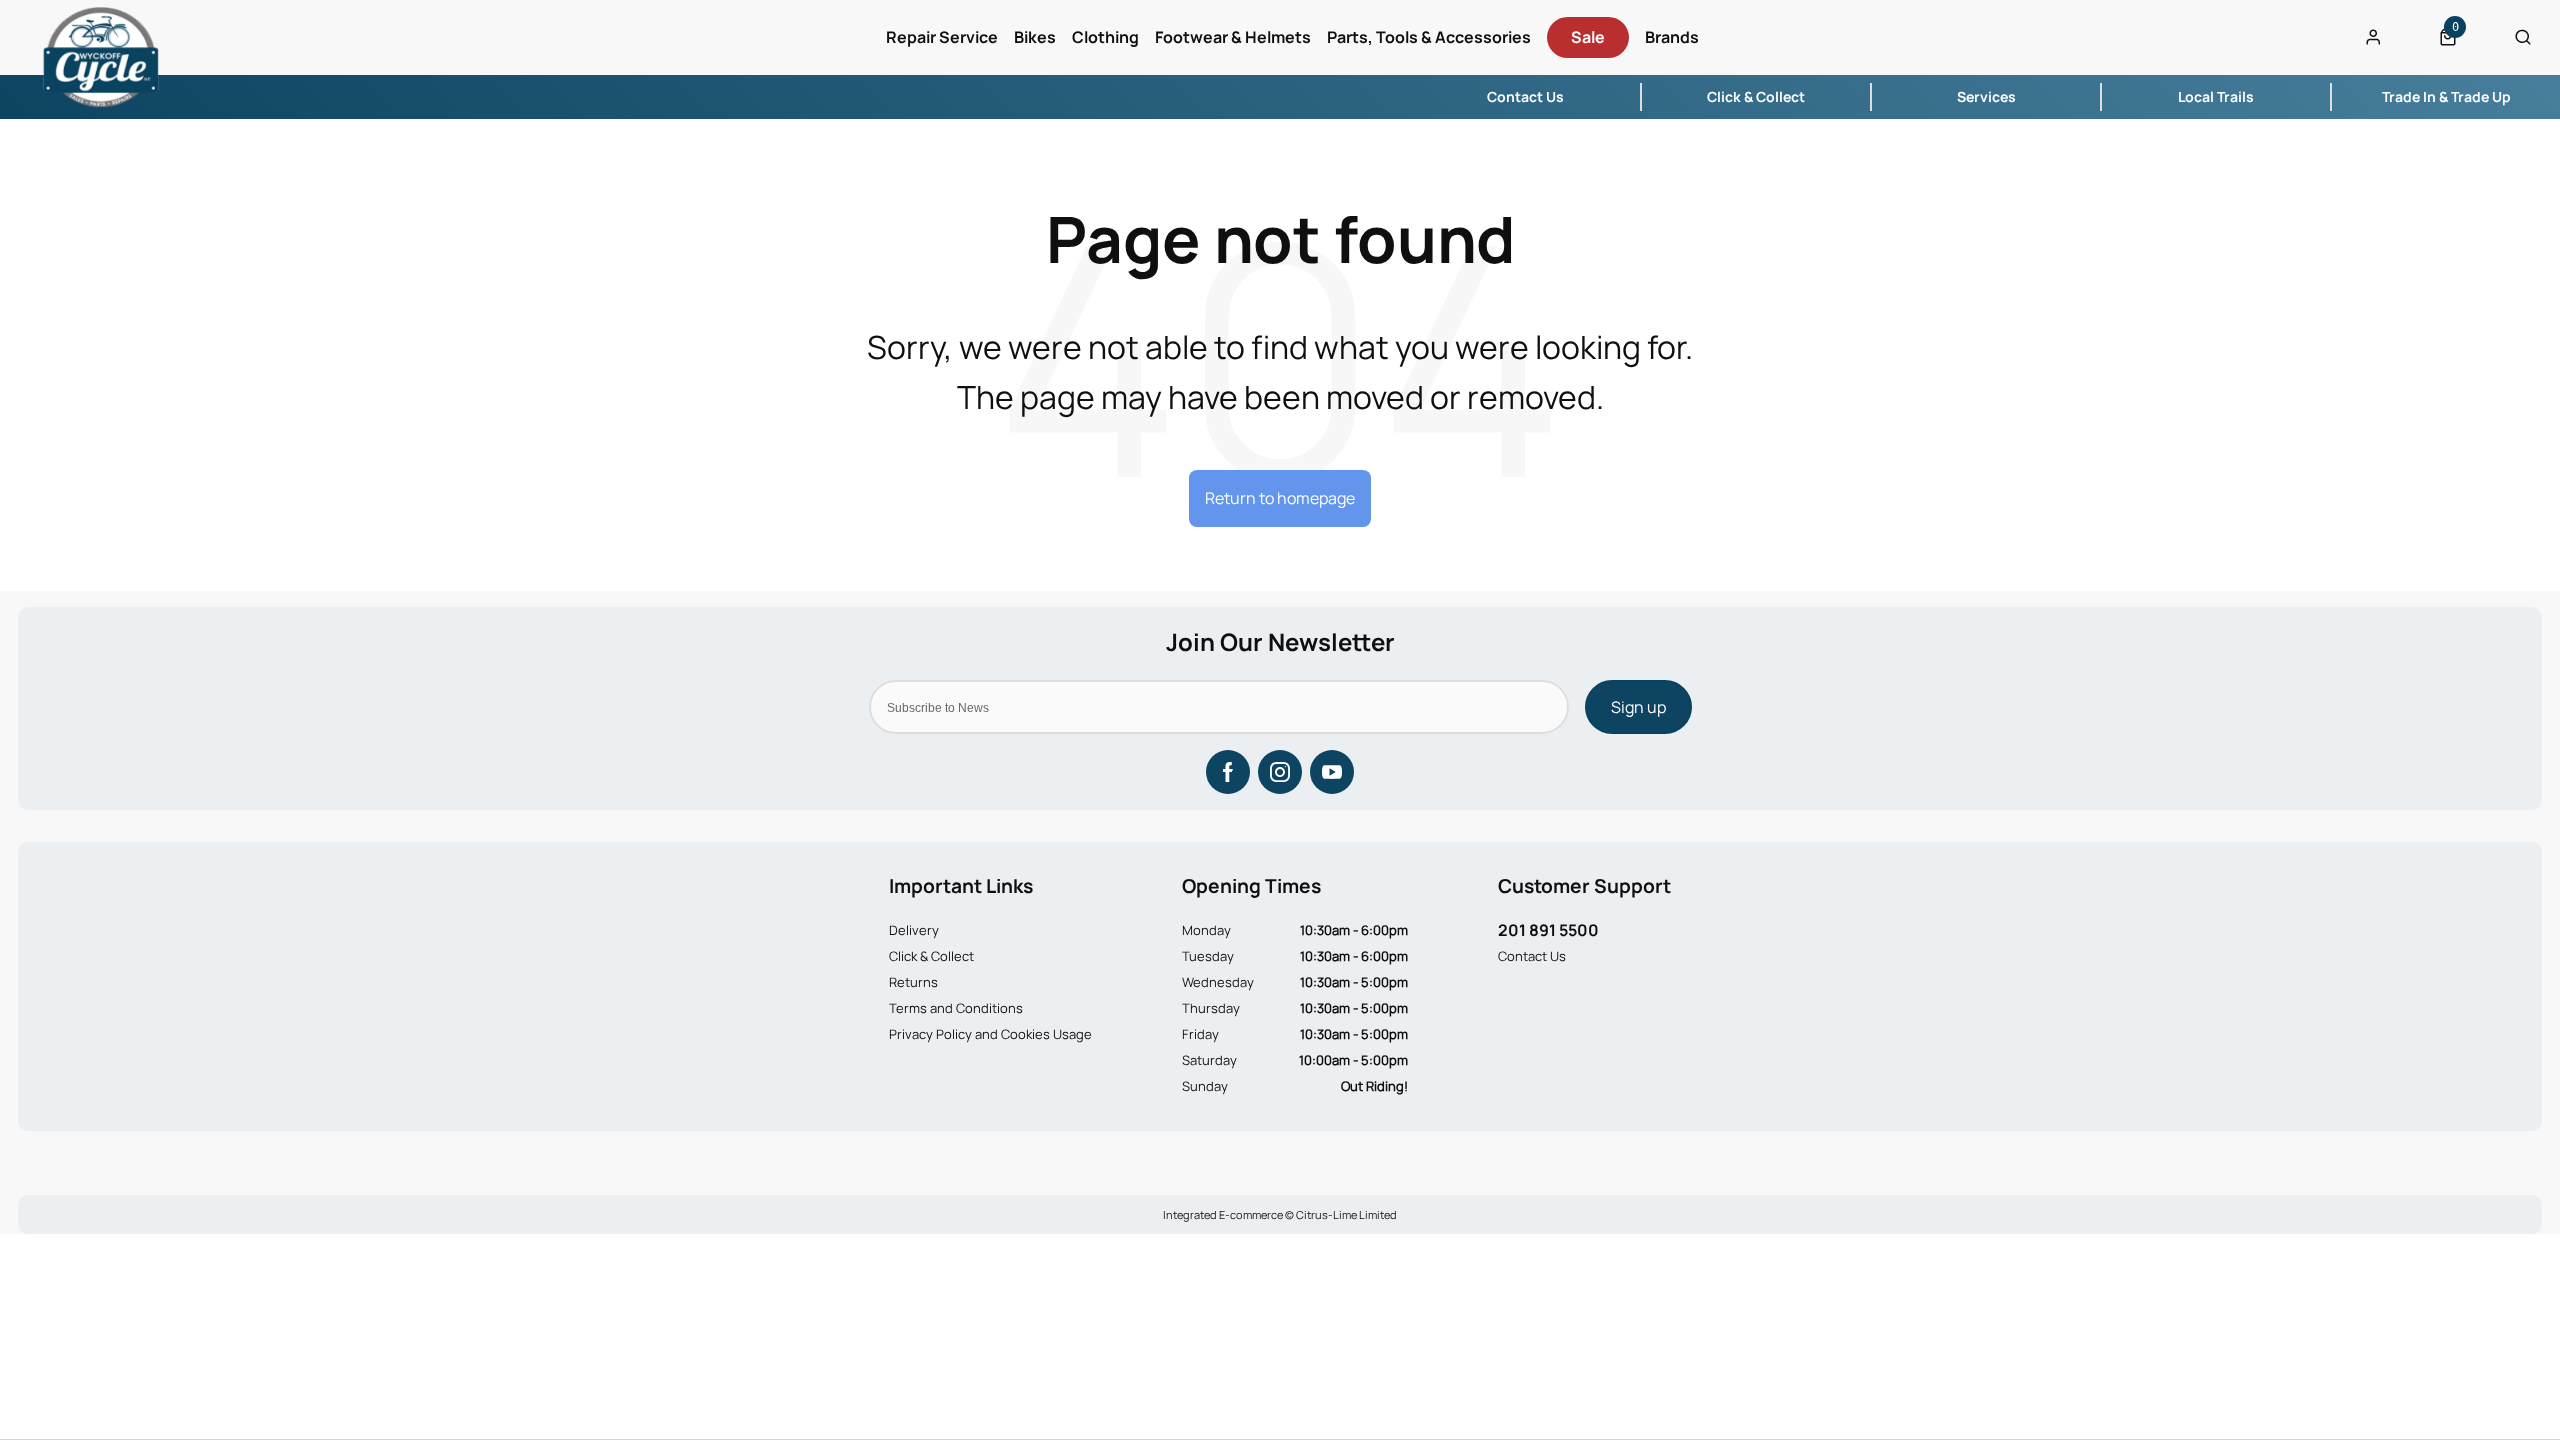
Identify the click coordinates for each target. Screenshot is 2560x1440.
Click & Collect (931, 956)
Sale (1588, 37)
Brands (1672, 37)
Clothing (1105, 37)
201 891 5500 (1548, 930)
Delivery (914, 930)
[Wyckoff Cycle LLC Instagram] (1280, 772)
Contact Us (1532, 956)
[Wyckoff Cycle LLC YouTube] (1332, 772)
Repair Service (942, 37)
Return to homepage (1280, 498)
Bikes (1035, 37)
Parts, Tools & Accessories (1429, 37)
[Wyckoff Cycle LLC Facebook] (1228, 772)
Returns (913, 982)
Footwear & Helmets (1233, 37)
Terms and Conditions (956, 1008)
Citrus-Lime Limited (1346, 1214)
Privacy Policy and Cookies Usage (990, 1034)
